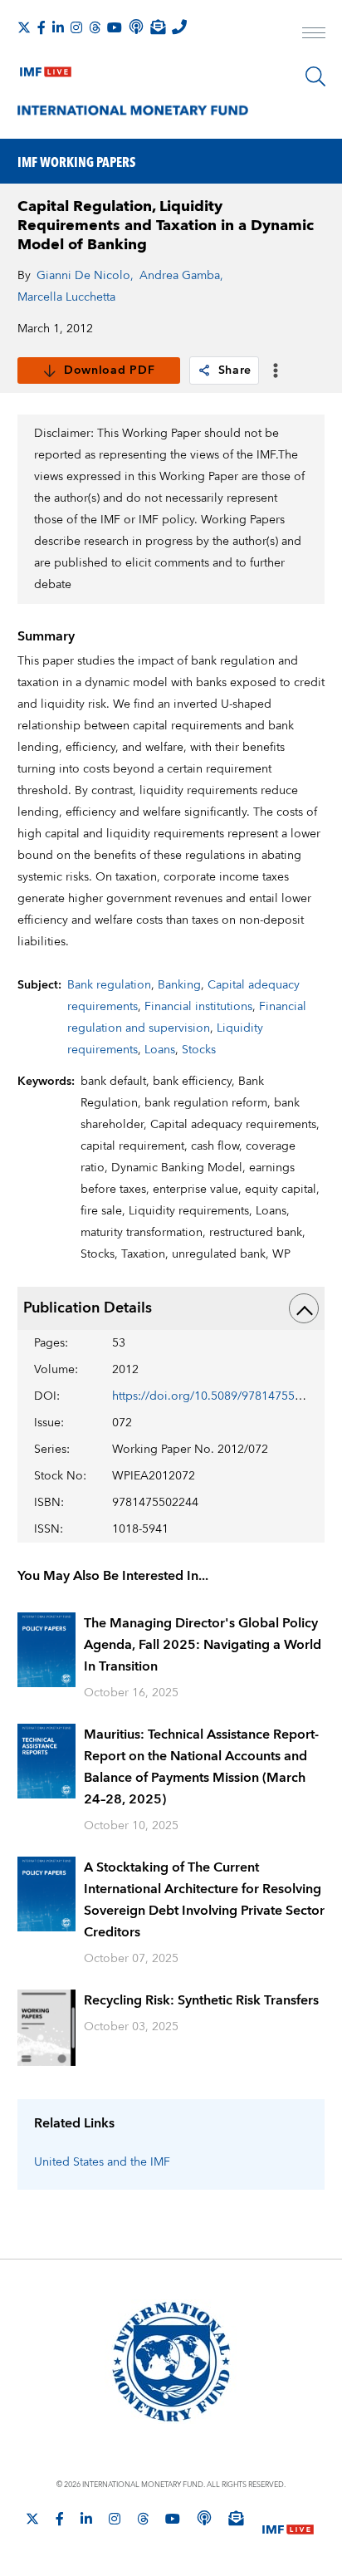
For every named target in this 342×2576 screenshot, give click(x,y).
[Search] (315, 76)
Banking (179, 985)
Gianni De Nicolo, (85, 276)
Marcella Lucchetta (66, 297)
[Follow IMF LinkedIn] (58, 27)
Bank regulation (109, 985)
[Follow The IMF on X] (24, 27)
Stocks (199, 1050)
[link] (204, 370)
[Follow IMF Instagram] (76, 27)
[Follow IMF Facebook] (42, 27)
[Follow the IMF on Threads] (95, 27)
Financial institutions (198, 1007)
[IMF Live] (46, 68)
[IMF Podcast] (136, 27)
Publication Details (88, 1308)
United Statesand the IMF (102, 2162)
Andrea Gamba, (181, 276)
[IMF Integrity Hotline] (179, 27)
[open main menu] (314, 35)
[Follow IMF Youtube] (115, 27)
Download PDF (109, 370)
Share (235, 370)
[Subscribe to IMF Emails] (158, 27)
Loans (160, 1050)
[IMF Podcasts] (204, 2518)
